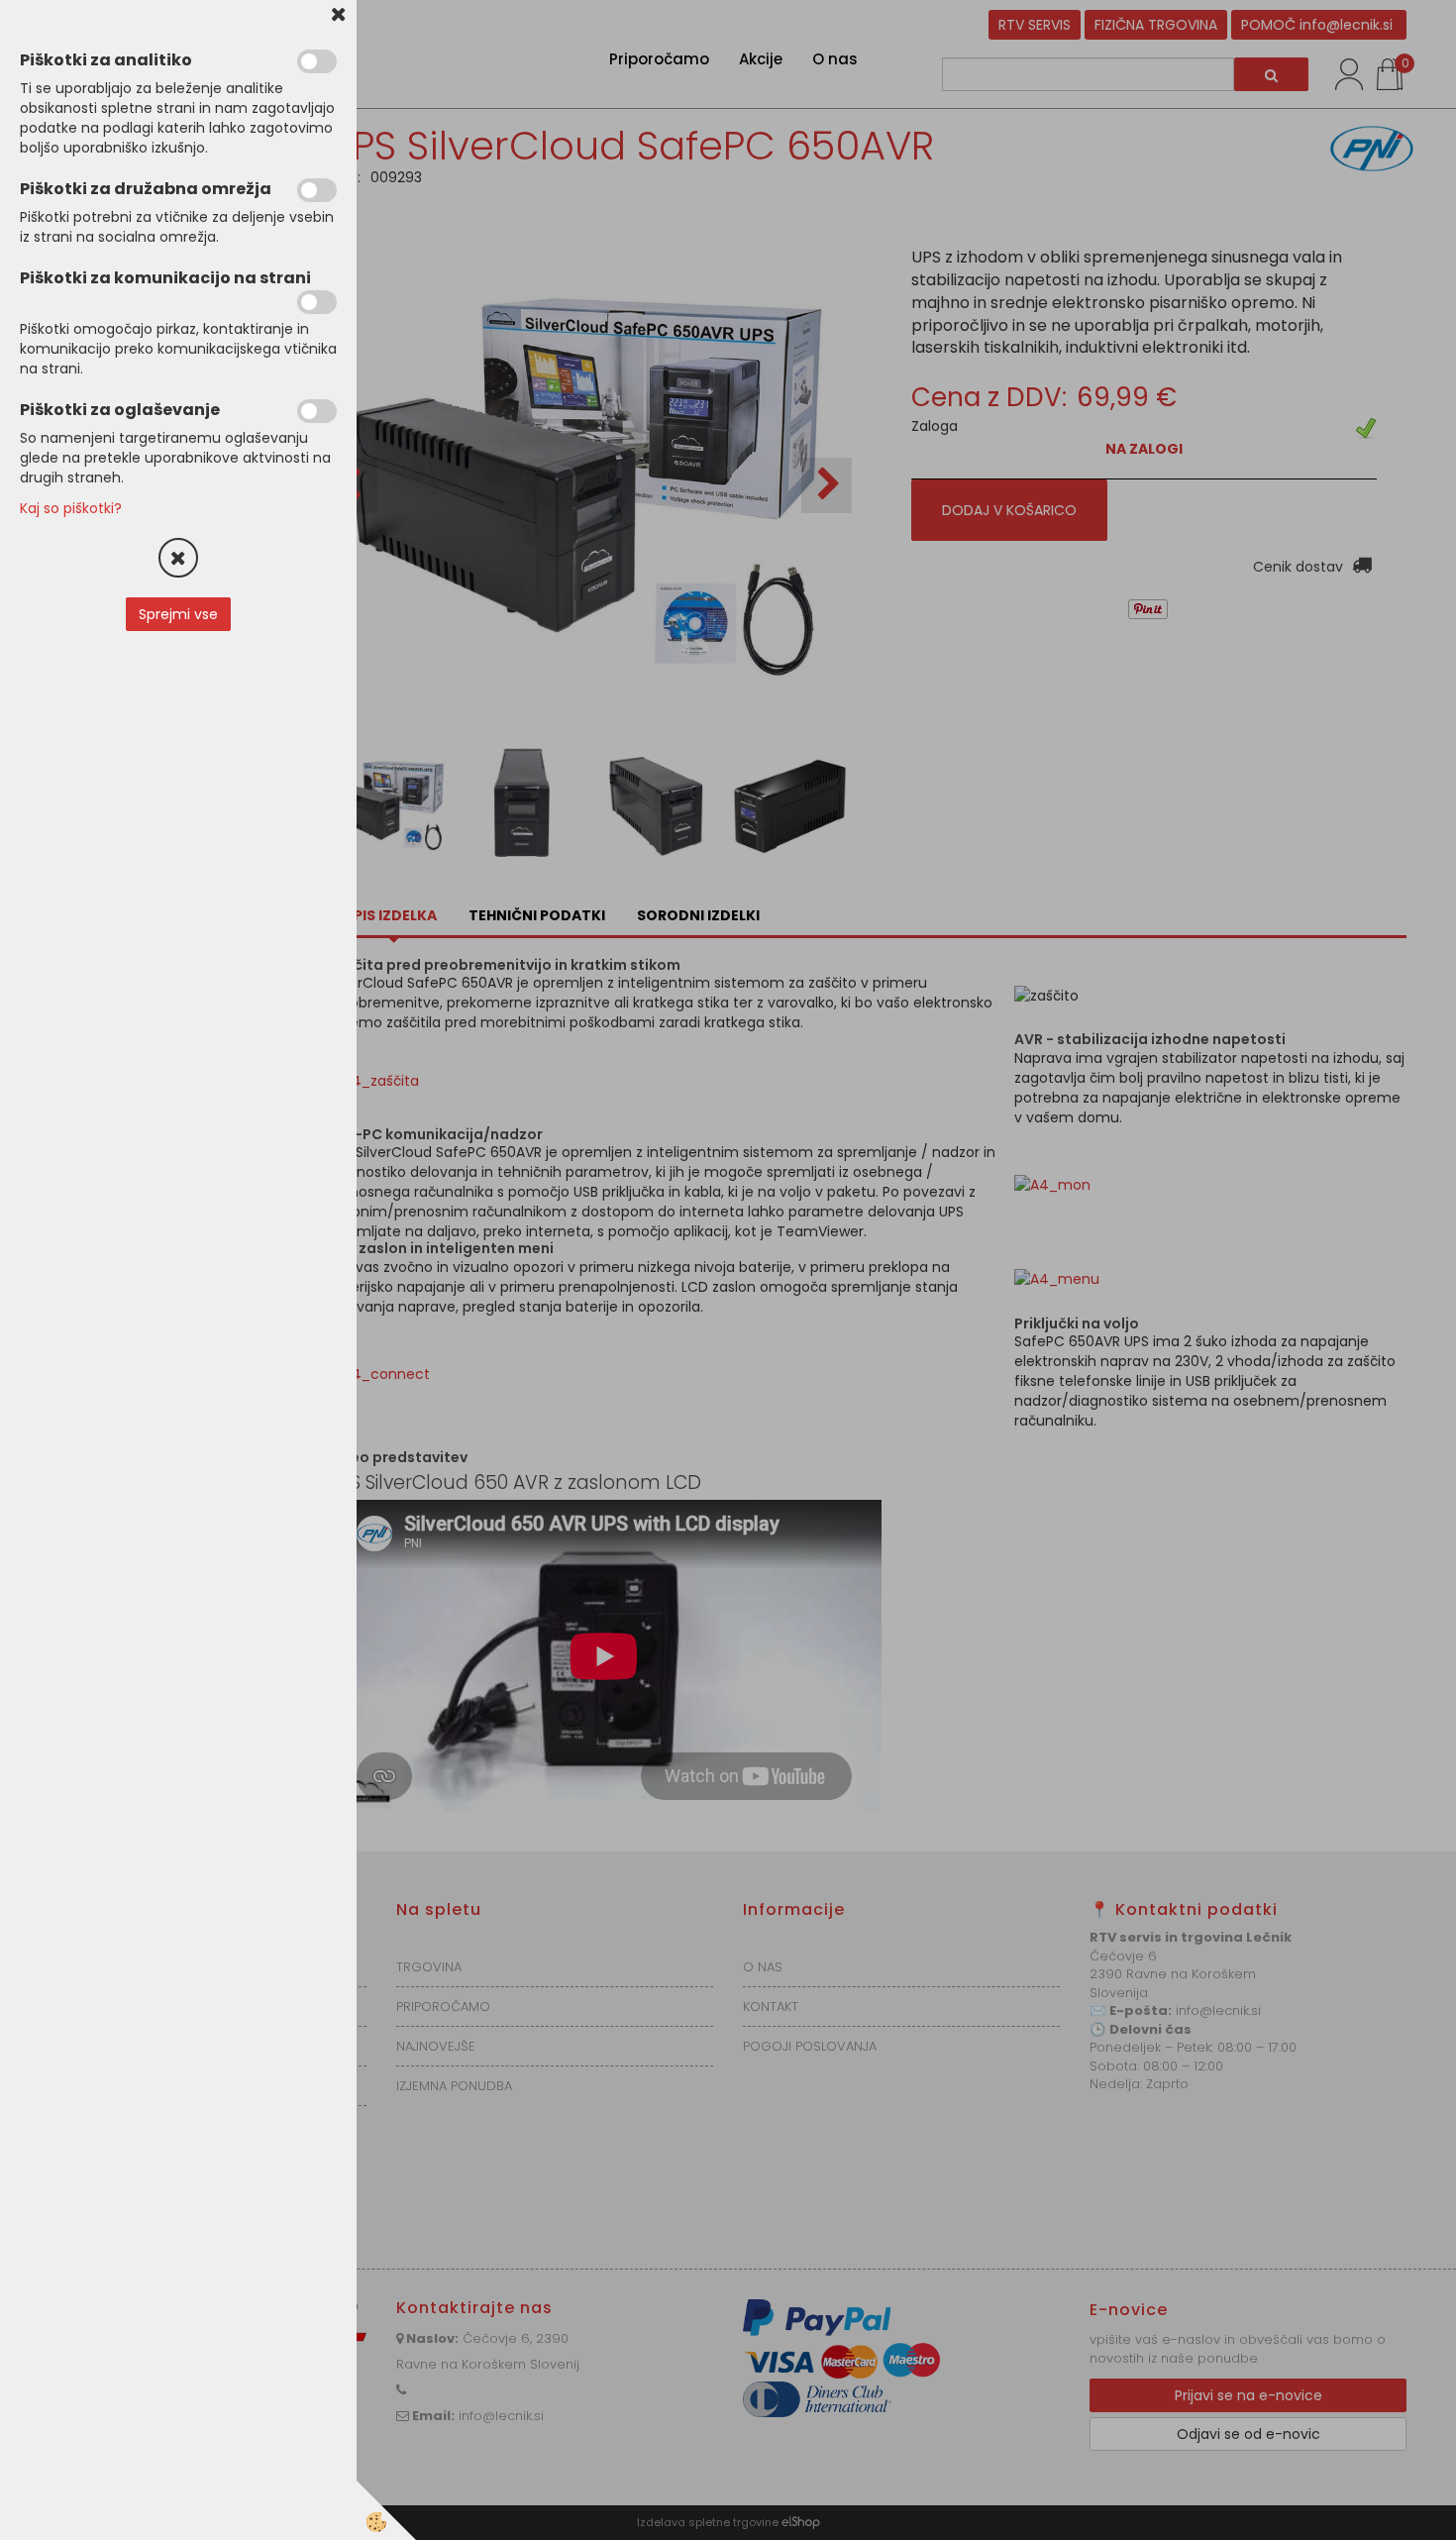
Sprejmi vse (178, 614)
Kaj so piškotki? (71, 508)
